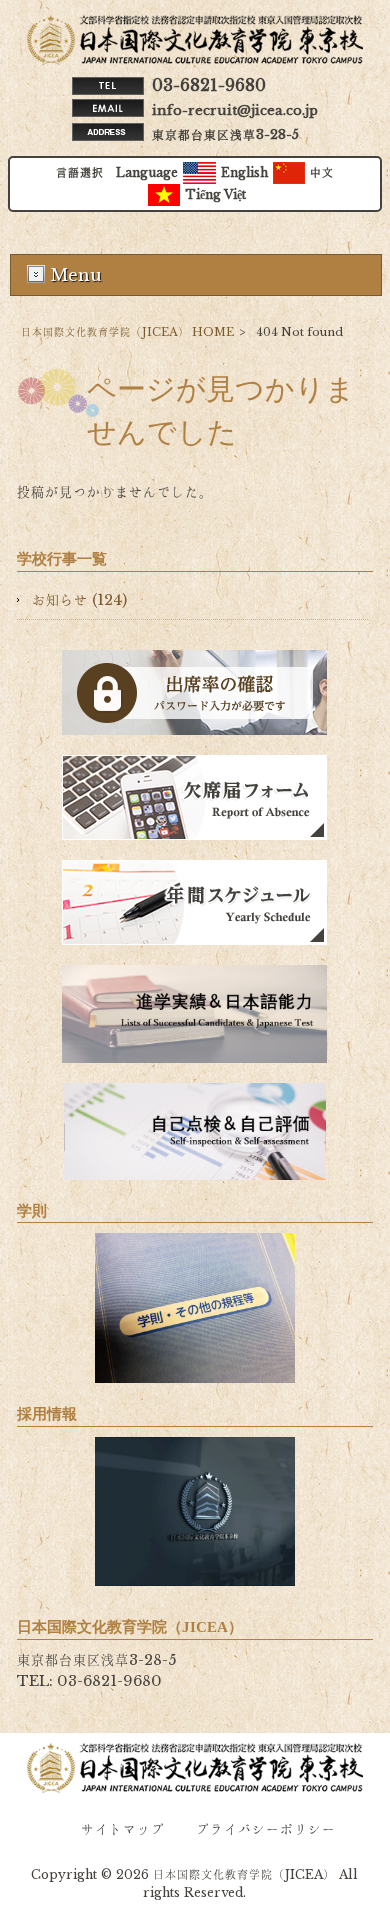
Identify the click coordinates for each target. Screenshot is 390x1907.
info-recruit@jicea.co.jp (235, 110)
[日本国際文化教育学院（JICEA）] (195, 60)
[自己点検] (195, 1131)
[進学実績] (195, 1014)
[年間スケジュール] (195, 902)
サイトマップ (123, 1829)
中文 (322, 172)
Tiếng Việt (215, 194)
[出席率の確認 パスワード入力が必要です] (195, 692)
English (244, 172)
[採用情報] (195, 1511)
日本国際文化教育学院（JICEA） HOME (127, 332)
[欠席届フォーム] (195, 797)
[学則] (195, 1308)
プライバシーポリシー (266, 1829)
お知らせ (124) (79, 600)
